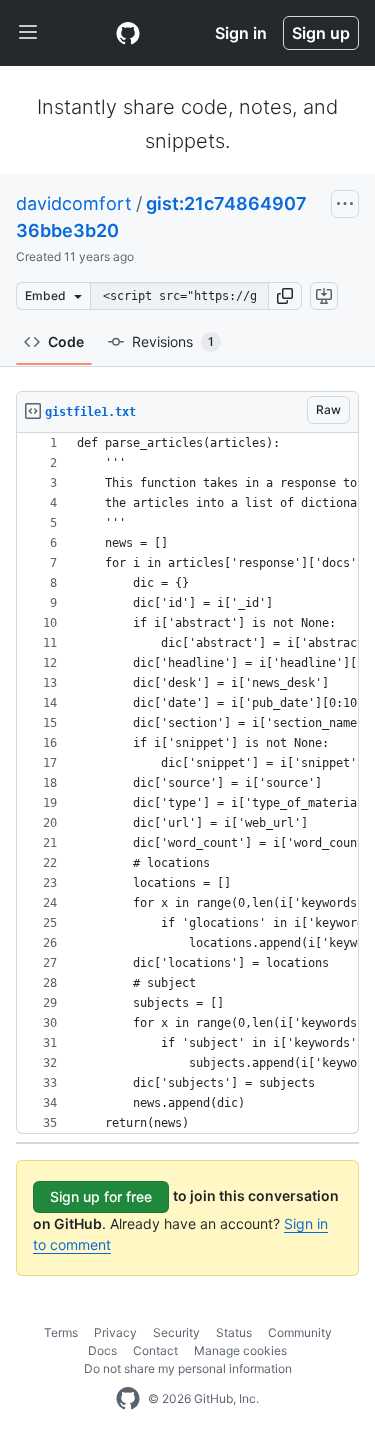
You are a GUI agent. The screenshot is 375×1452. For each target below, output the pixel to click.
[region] (187, 783)
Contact (155, 1350)
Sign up (321, 33)
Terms (61, 1332)
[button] (285, 296)
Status (234, 1332)
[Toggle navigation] (28, 33)
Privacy (115, 1332)
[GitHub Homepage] (128, 1399)
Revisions (173, 341)
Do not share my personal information (188, 1368)
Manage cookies (240, 1350)
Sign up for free (101, 1196)
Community (300, 1332)
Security (176, 1332)
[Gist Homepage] (128, 33)
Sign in (241, 33)
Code (66, 341)
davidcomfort (74, 203)
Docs (102, 1350)
